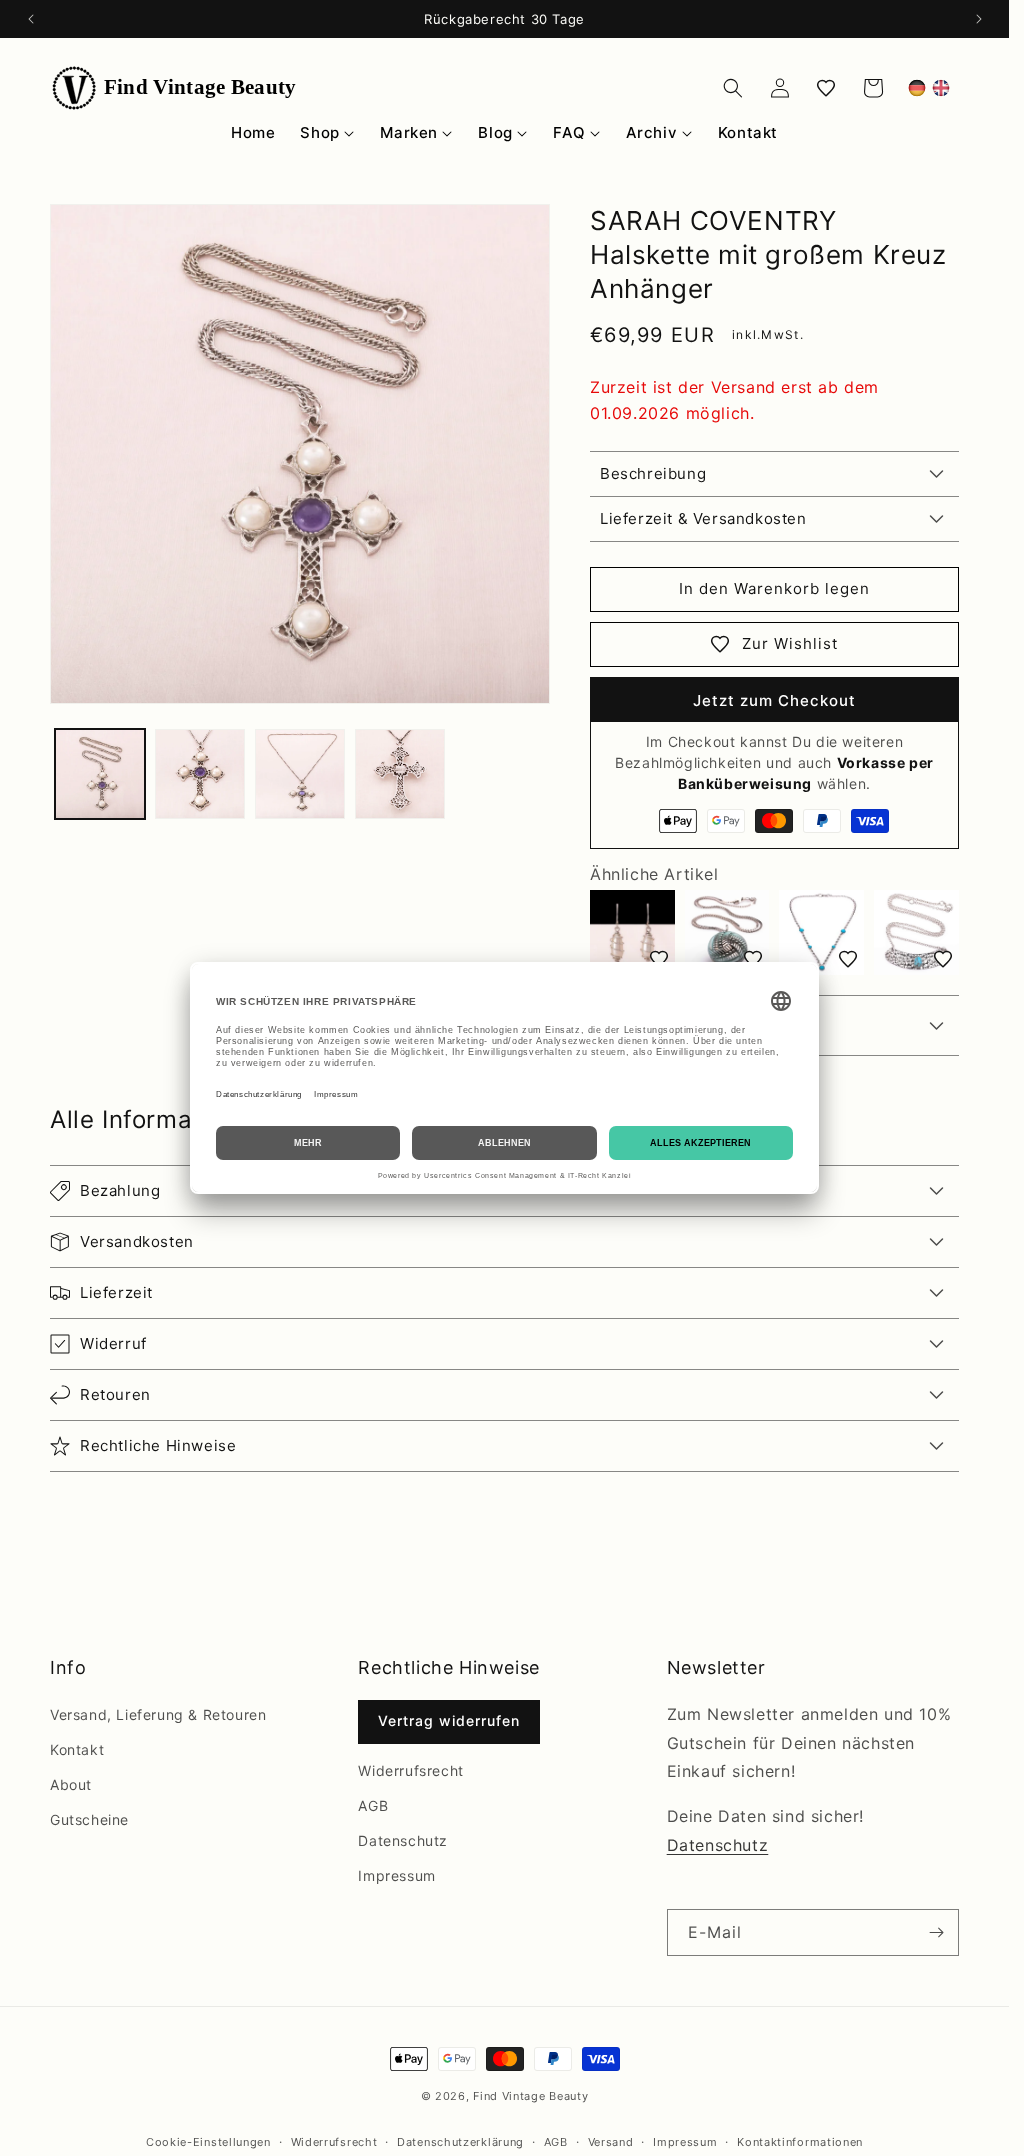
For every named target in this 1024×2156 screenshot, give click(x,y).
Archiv (652, 132)
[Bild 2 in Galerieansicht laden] (200, 774)
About (71, 1784)
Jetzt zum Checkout (774, 700)
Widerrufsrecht (410, 1770)
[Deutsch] (917, 88)
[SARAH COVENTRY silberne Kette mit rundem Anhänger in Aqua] (727, 932)
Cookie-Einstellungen (208, 2142)
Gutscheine (89, 1819)
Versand (611, 2142)
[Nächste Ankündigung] (979, 19)
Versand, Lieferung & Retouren (158, 1714)
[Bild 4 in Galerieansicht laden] (400, 774)
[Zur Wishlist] (659, 959)
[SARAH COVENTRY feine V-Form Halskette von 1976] (821, 932)
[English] (941, 88)
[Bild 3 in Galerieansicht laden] (300, 774)
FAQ (569, 132)
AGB (373, 1805)
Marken (409, 132)
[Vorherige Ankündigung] (31, 19)
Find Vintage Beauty (530, 2096)
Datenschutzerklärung (460, 2142)
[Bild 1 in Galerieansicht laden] (100, 774)
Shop (319, 132)
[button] (733, 88)
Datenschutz (403, 1840)
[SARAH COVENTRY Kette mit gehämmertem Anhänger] (916, 932)
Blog (495, 132)
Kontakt (748, 132)
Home (253, 132)
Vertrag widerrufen (449, 1720)
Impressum (396, 1875)
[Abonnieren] (936, 1932)
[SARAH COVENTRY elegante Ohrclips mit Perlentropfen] (632, 932)
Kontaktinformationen (800, 2142)
